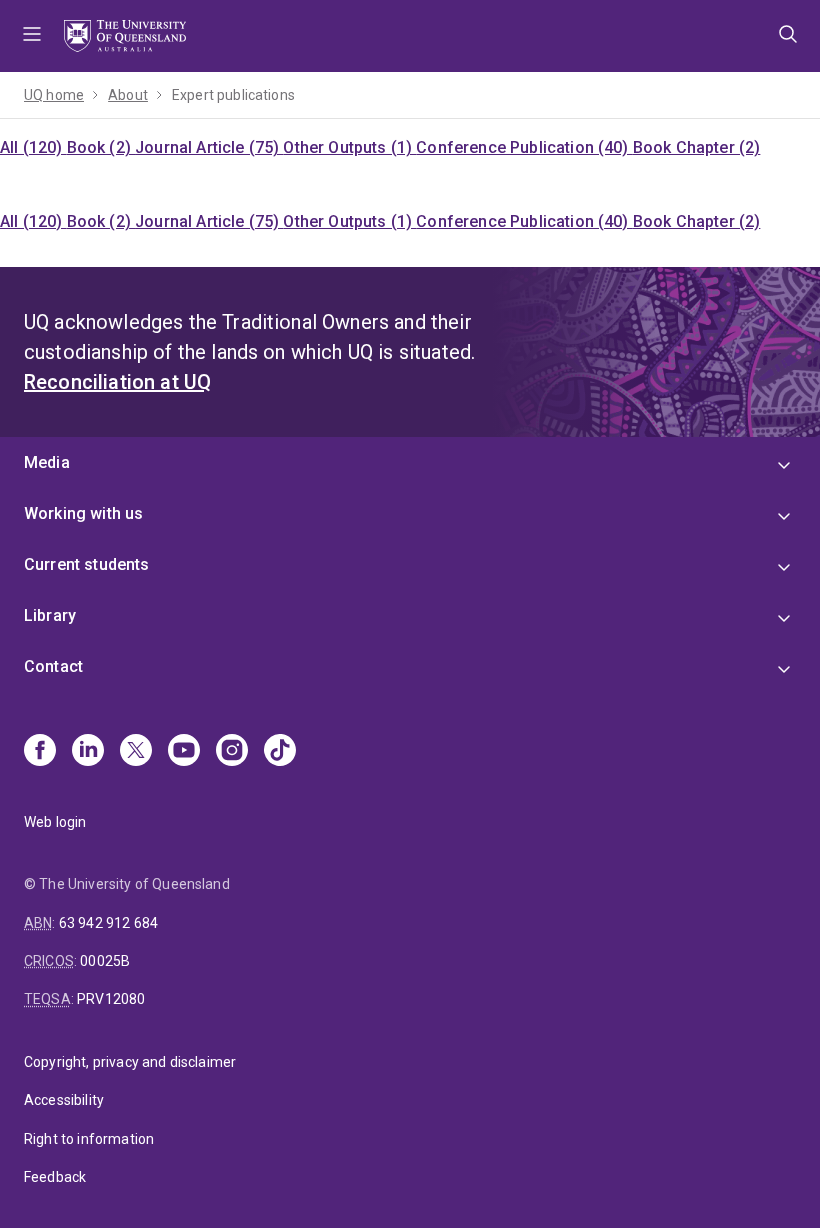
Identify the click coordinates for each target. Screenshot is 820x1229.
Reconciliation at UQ (117, 382)
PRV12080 (111, 999)
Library (50, 615)
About (128, 95)
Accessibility (64, 1100)
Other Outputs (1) (349, 147)
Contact (53, 666)
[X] (136, 752)
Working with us (83, 513)
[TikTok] (280, 752)
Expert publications (233, 95)
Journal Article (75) (209, 147)
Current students (87, 564)
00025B (105, 961)
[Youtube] (184, 752)
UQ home (54, 95)
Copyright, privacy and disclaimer (130, 1062)
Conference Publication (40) (524, 147)
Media (47, 462)
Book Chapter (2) (697, 147)
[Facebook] (40, 752)
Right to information (89, 1139)
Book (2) (101, 147)
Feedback (55, 1177)
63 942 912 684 (108, 923)
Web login (55, 822)
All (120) (33, 147)
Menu (32, 36)
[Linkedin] (88, 752)
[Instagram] (232, 752)
